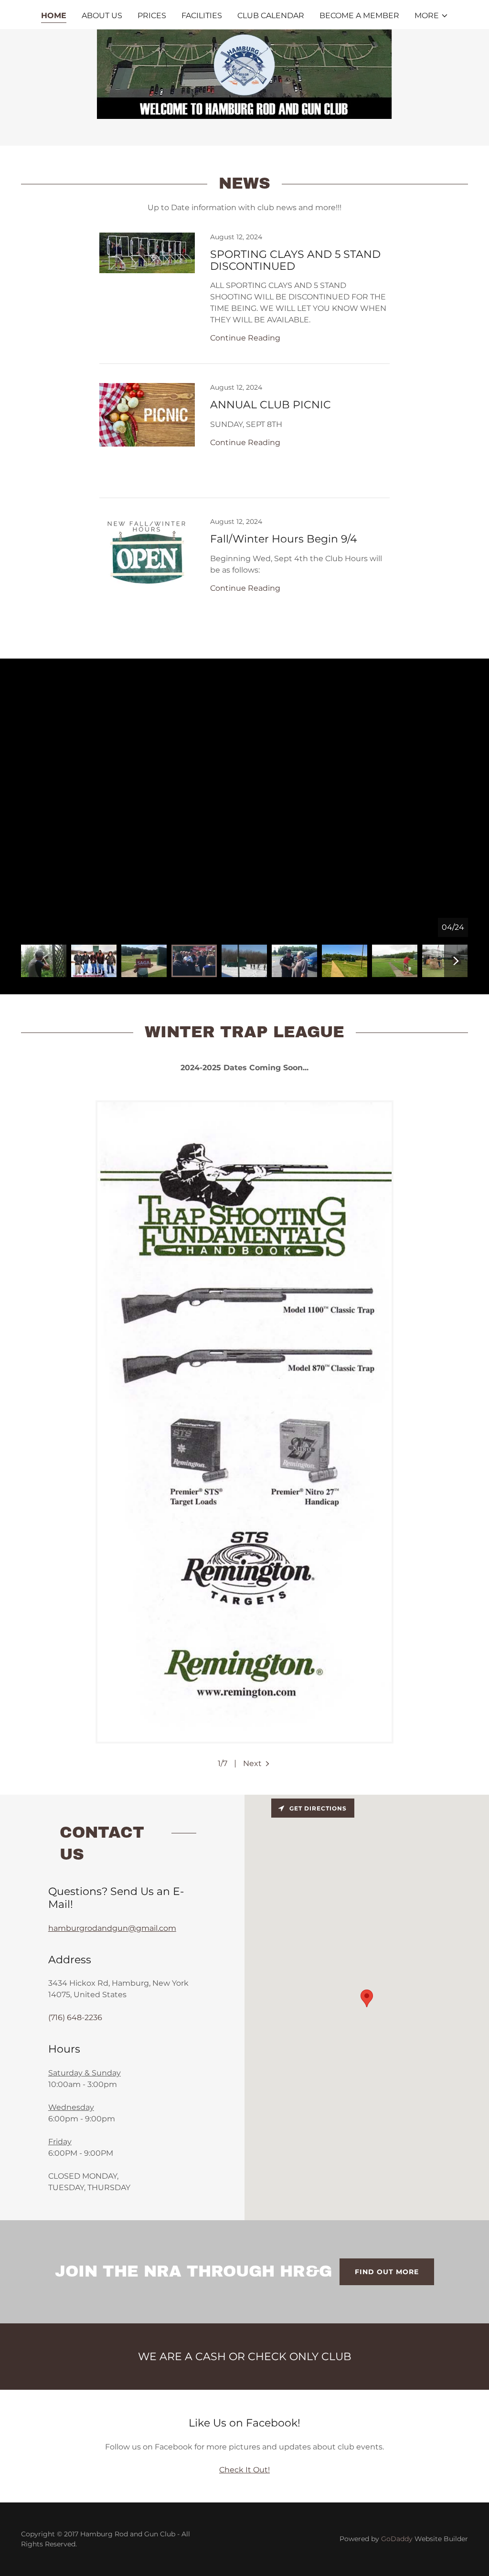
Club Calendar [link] (271, 16)
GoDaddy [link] (397, 2539)
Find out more (387, 2272)
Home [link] (54, 16)
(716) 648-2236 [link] (75, 2017)
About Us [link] (102, 16)
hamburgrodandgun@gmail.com (112, 1928)
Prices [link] (152, 16)
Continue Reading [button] (245, 338)
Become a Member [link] (359, 16)
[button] (431, 16)
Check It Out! (244, 2470)
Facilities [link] (202, 16)
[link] (244, 298)
